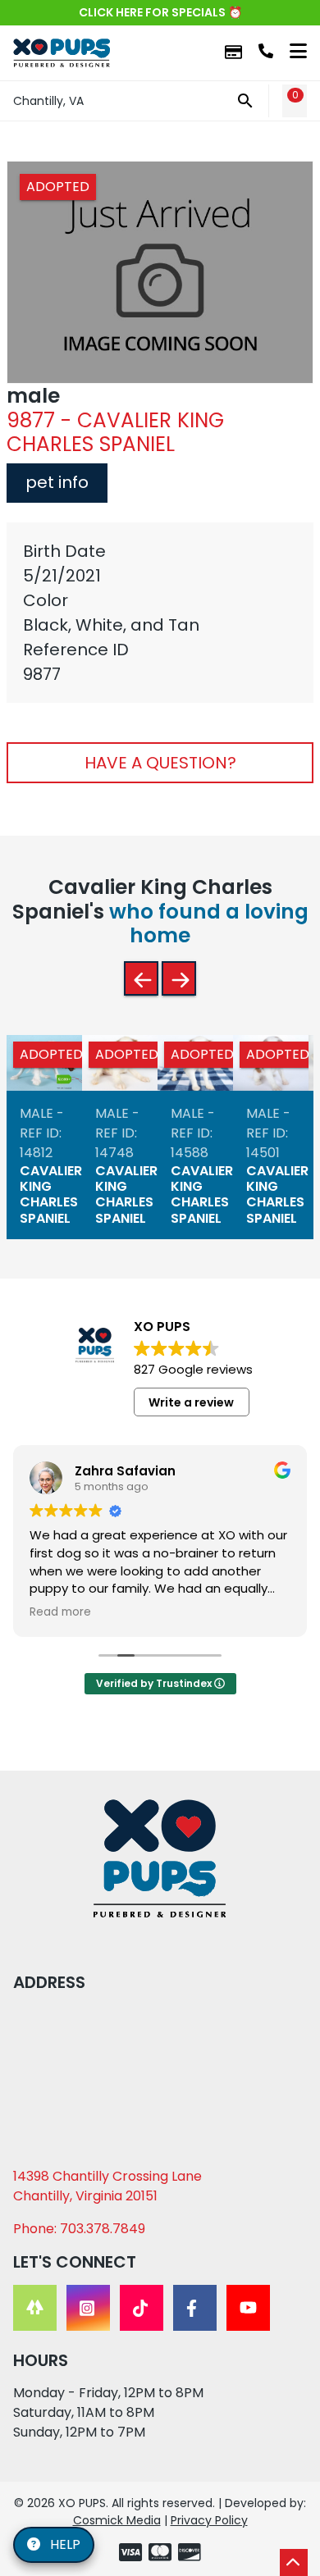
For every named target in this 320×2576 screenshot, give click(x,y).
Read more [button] (60, 1612)
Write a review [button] (191, 1402)
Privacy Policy (209, 2520)
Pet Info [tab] (57, 482)
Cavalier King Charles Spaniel (51, 1195)
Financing (233, 53)
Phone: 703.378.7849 (79, 2229)
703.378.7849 (266, 51)
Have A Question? (160, 763)
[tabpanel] (160, 613)
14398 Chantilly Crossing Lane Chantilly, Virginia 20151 (107, 2186)
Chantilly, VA (48, 101)
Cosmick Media (117, 2520)
